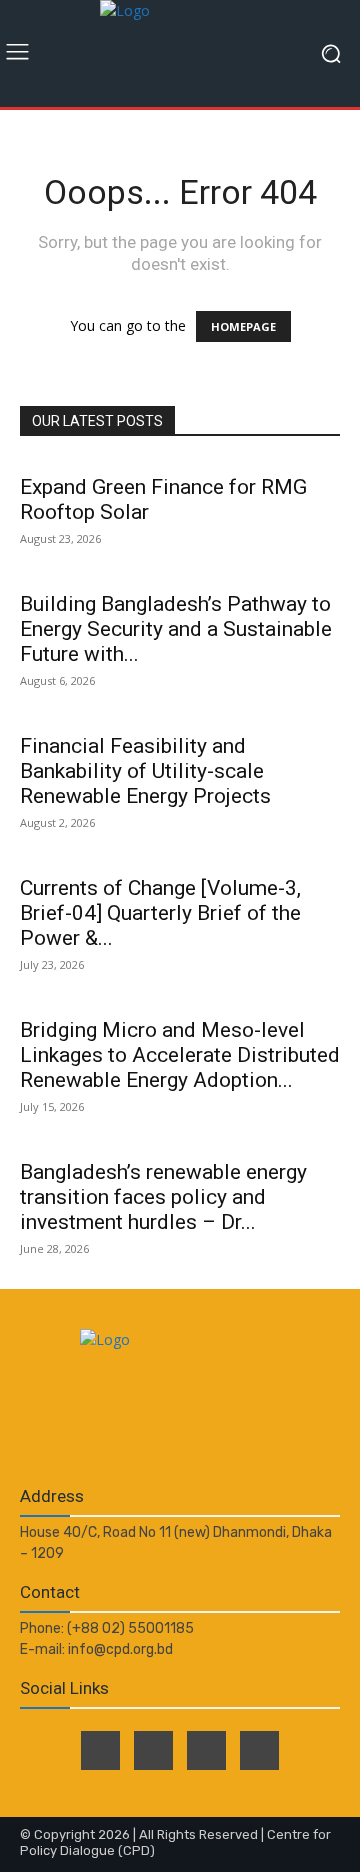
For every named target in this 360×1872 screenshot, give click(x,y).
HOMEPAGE (243, 326)
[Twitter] (153, 1750)
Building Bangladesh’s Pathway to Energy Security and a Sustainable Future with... (176, 629)
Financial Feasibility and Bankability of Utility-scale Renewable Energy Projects (145, 771)
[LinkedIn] (206, 1750)
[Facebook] (100, 1750)
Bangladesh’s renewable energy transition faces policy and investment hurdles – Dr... (163, 1197)
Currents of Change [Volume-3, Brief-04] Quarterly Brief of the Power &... (160, 913)
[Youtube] (259, 1750)
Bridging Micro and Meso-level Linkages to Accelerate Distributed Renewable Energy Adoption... (180, 1055)
